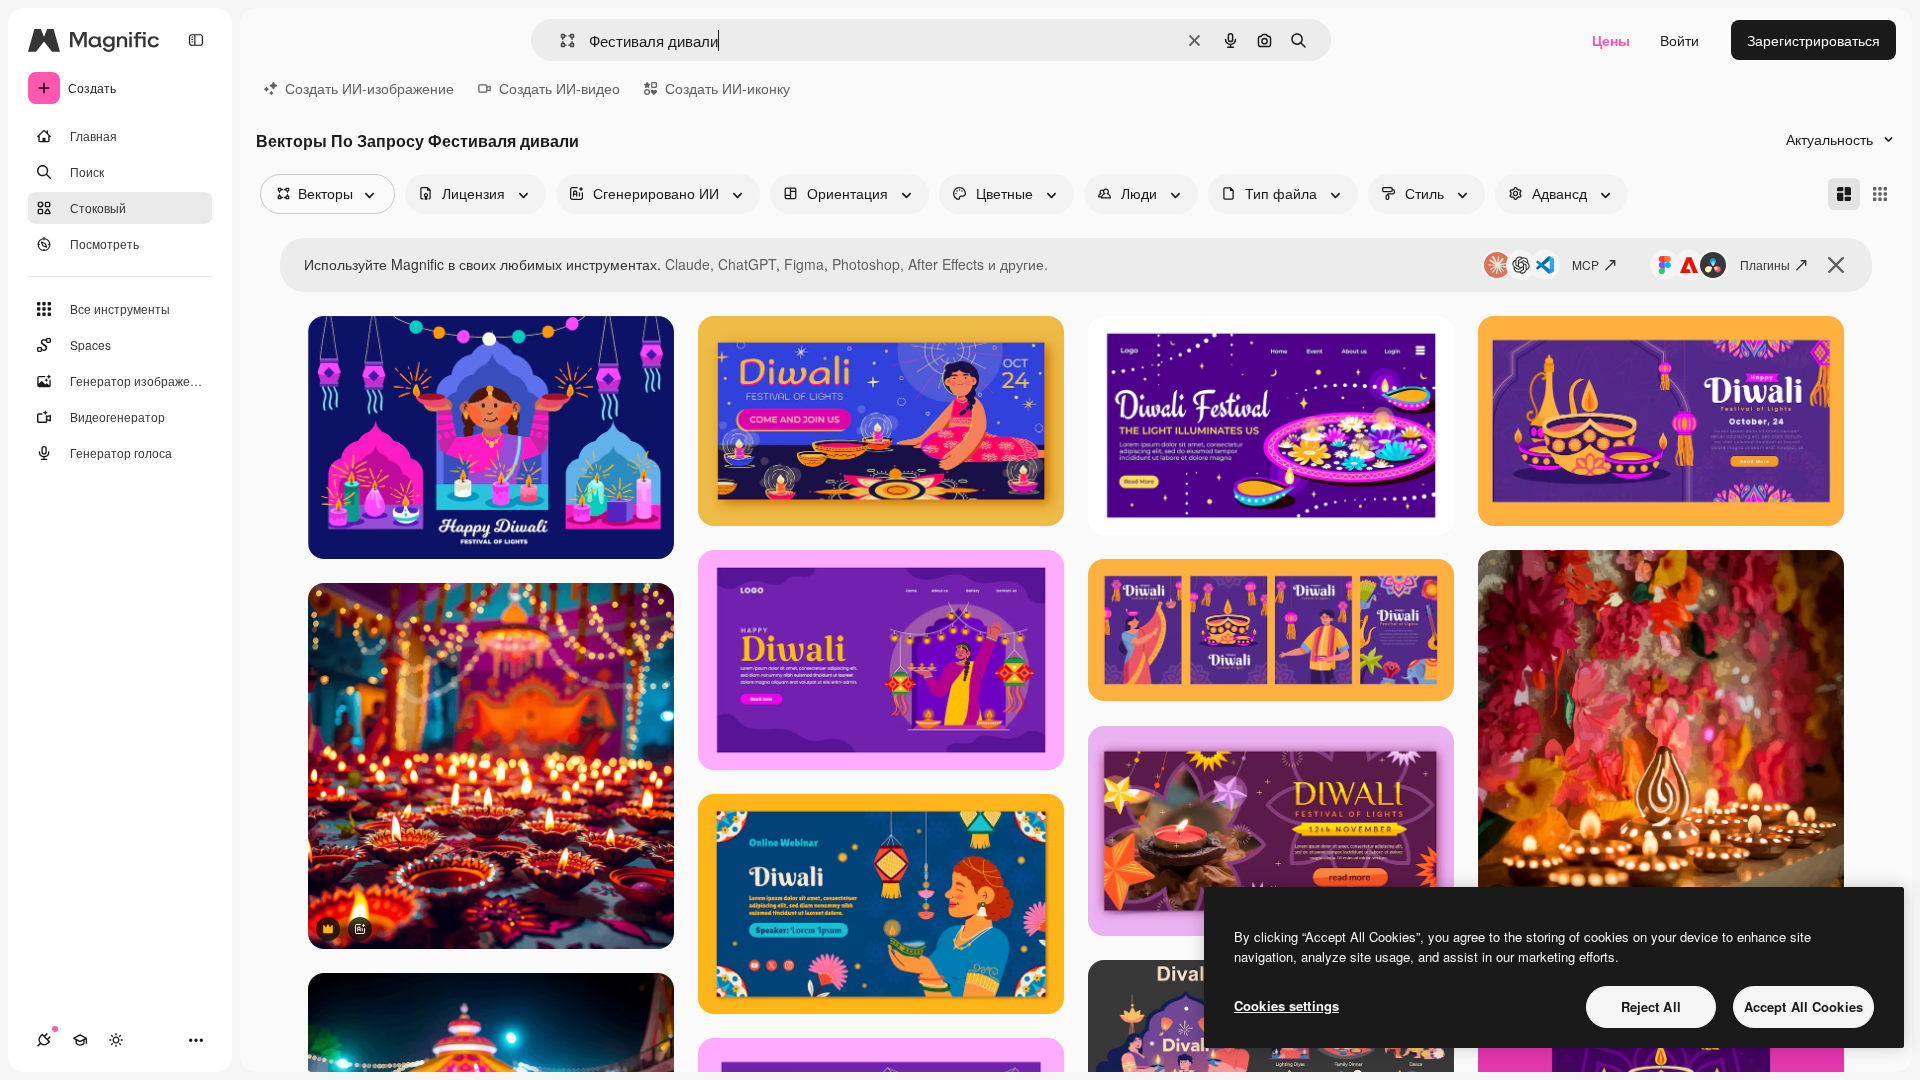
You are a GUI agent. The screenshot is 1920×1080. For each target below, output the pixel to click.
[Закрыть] (1836, 265)
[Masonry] (1844, 194)
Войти (1679, 40)
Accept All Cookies (1803, 1006)
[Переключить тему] (116, 1040)
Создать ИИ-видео (559, 88)
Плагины (1765, 264)
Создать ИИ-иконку (727, 88)
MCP (1585, 264)
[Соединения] (44, 1040)
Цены (1611, 40)
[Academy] (80, 1040)
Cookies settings (1286, 1005)
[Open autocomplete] (559, 40)
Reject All (1651, 1006)
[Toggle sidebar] (196, 40)
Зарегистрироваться (1813, 40)
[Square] (1880, 194)
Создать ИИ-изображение (369, 88)
